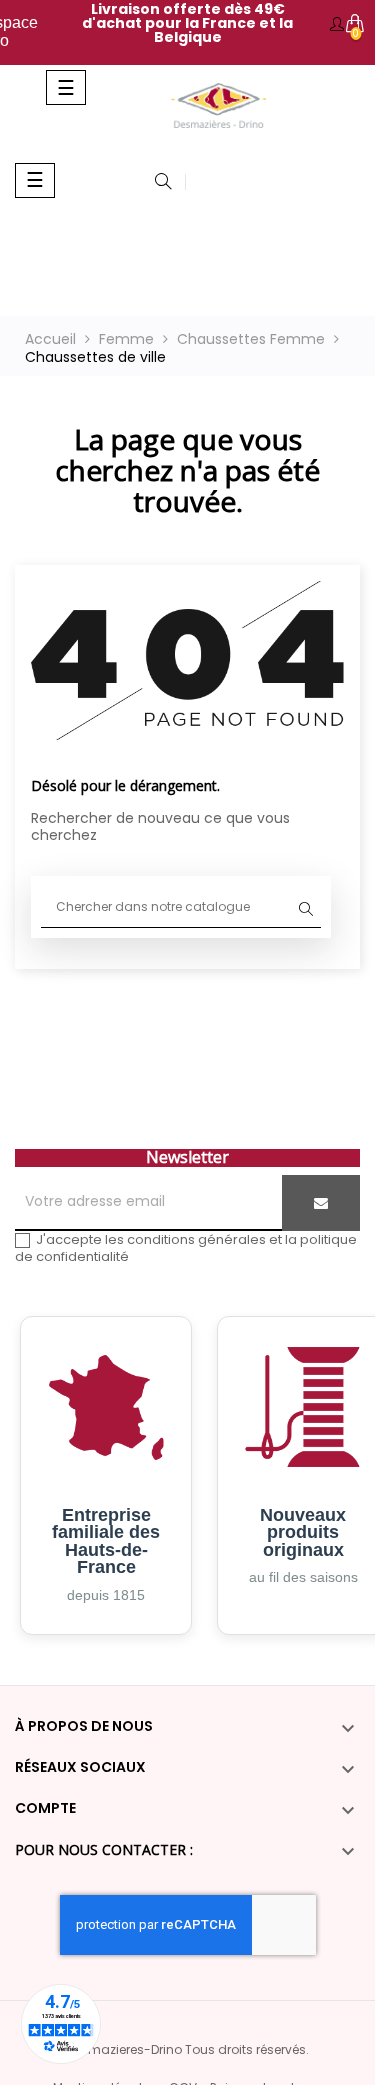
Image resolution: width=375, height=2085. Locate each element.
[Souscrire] (321, 1203)
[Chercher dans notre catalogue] (163, 183)
